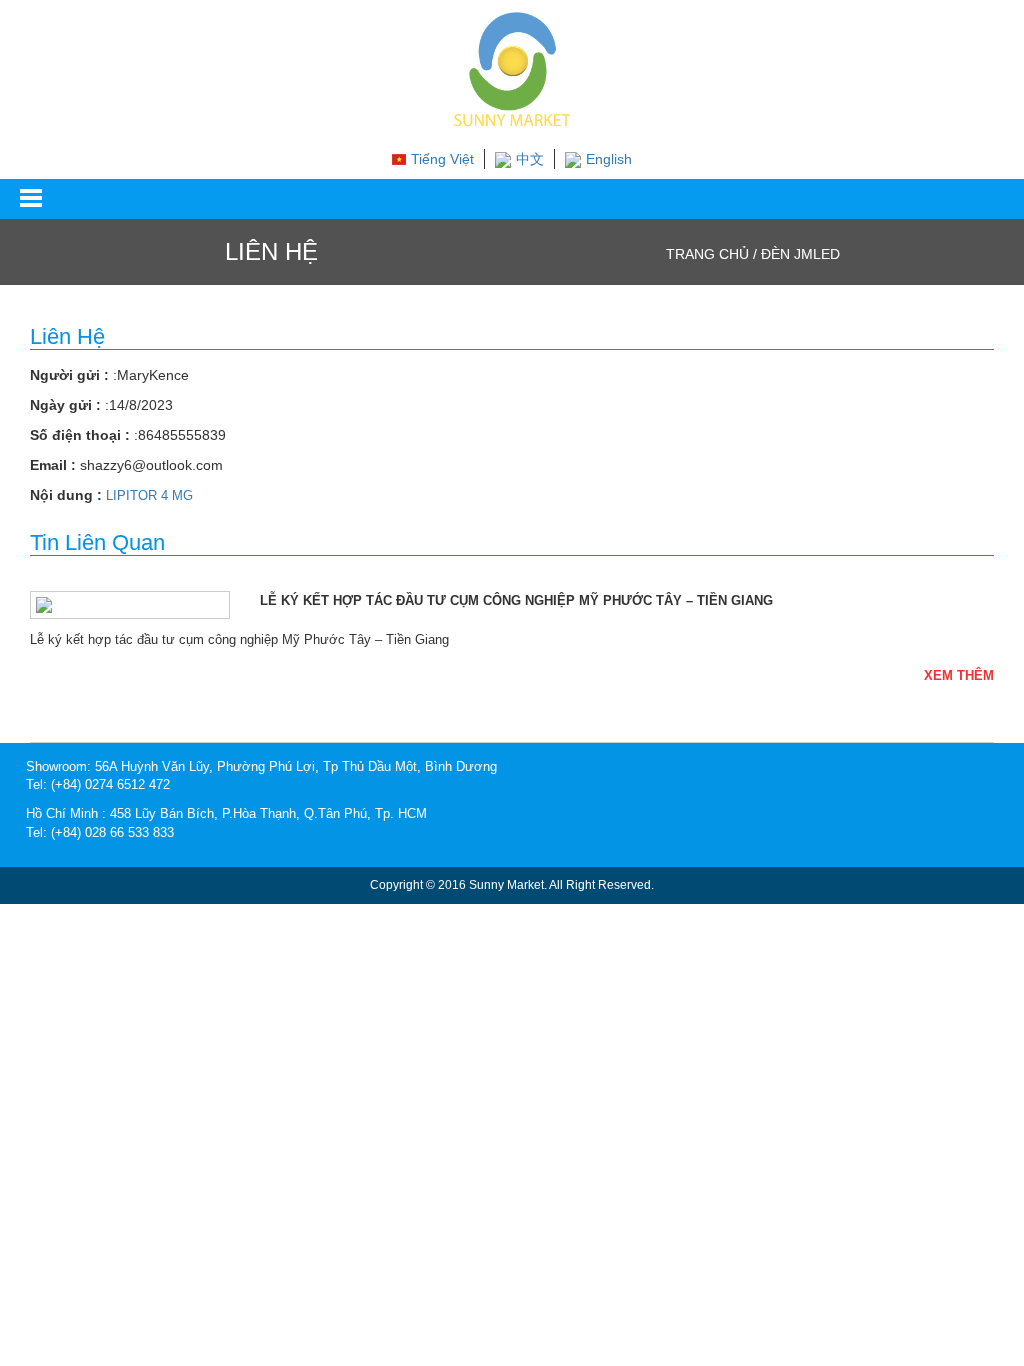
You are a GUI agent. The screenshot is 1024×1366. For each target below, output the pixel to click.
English (609, 159)
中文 (530, 159)
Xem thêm (959, 675)
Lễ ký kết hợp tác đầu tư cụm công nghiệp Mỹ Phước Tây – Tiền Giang (516, 600)
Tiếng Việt (442, 159)
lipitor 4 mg (149, 495)
